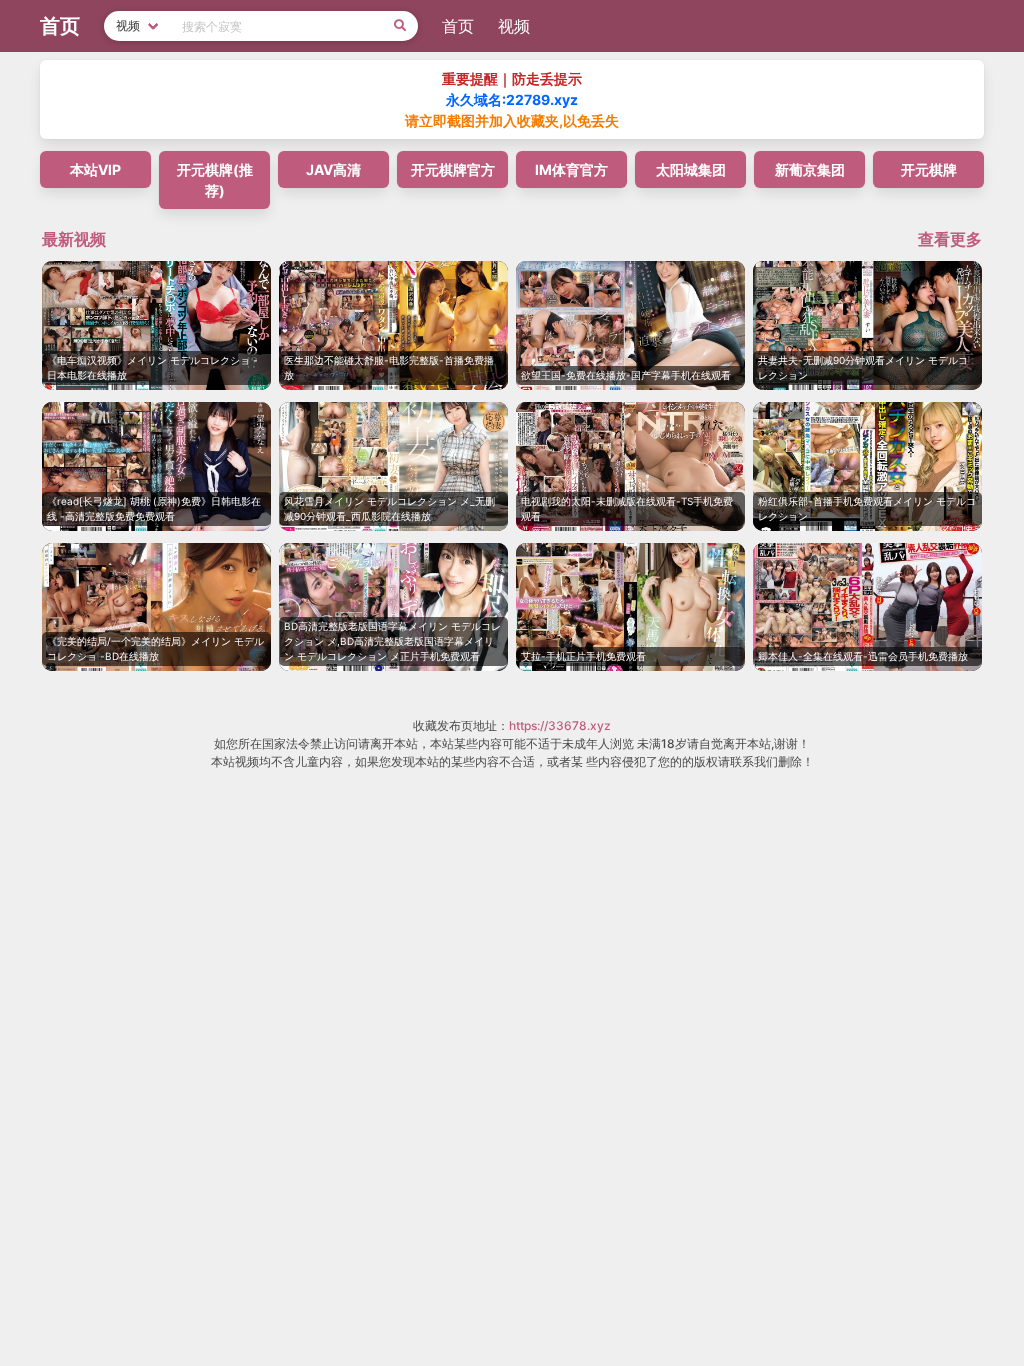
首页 (458, 26)
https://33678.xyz (560, 725)
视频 (514, 26)
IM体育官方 (571, 169)
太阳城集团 (691, 169)
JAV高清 (333, 169)
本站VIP (95, 169)
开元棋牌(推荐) (215, 180)
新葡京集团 (810, 169)
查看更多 (950, 239)
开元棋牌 (929, 169)
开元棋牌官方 (453, 169)
